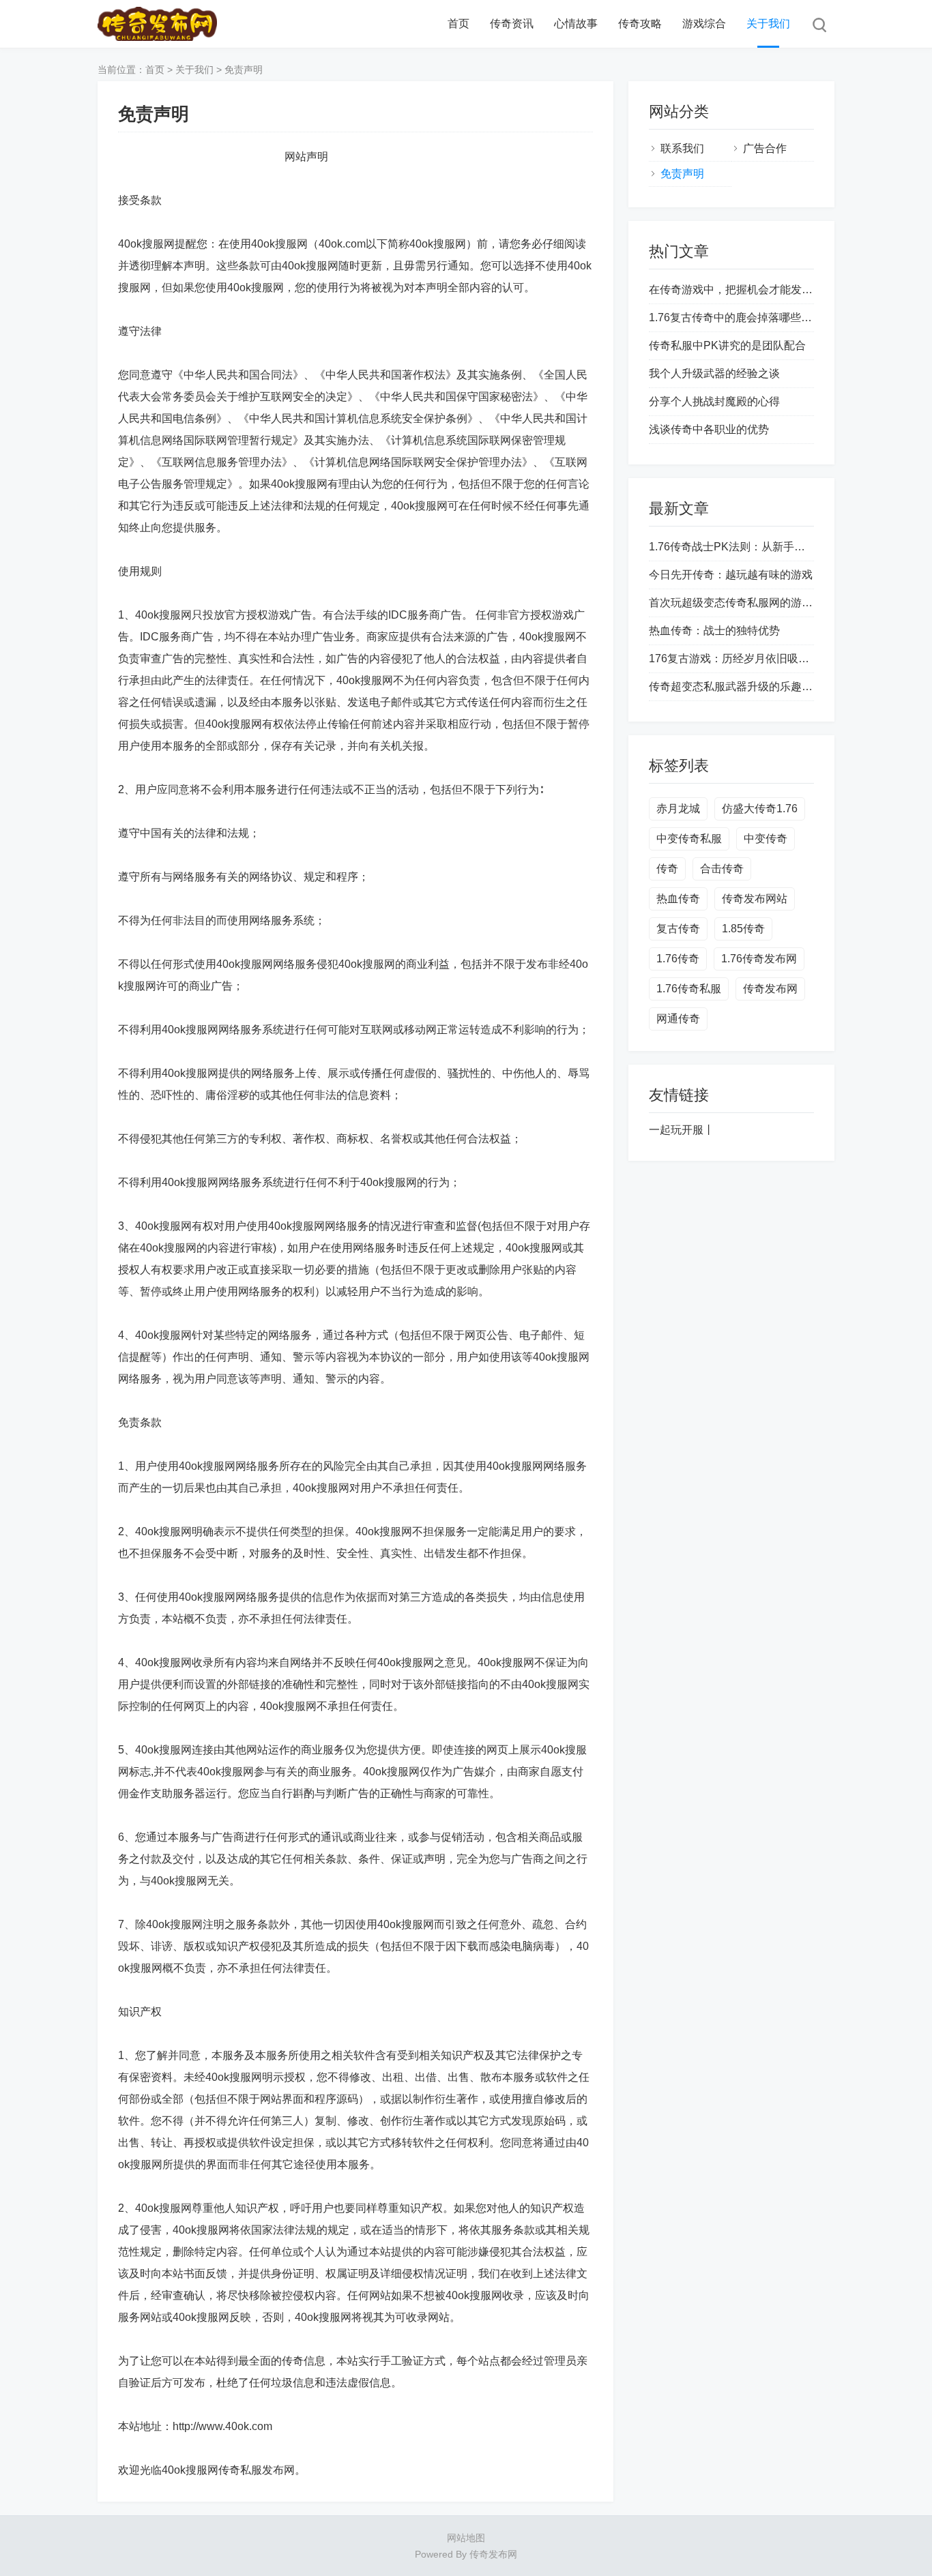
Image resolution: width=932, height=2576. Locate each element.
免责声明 (244, 70)
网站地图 (466, 2538)
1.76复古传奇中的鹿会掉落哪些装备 (736, 317)
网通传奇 (678, 1019)
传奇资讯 (512, 24)
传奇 (667, 869)
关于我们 (768, 24)
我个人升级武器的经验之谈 (714, 373)
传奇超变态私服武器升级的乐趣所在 (736, 686)
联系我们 (682, 148)
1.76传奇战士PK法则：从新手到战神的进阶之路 (765, 547)
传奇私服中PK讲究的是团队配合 (727, 345)
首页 (458, 24)
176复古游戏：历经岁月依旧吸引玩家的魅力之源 (767, 658)
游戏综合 (704, 24)
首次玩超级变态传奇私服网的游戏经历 (742, 603)
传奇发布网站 (755, 899)
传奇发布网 (770, 989)
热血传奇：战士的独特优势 (714, 631)
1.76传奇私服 (689, 989)
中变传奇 (766, 839)
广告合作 (765, 148)
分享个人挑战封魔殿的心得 (714, 401)
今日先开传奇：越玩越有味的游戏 (731, 575)
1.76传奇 (678, 959)
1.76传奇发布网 (759, 959)
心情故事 (576, 24)
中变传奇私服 (689, 839)
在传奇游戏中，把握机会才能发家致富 (742, 290)
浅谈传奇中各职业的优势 (709, 429)
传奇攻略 (640, 24)
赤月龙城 (678, 809)
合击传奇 (722, 869)
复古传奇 (678, 929)
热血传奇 (678, 899)
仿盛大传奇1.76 (760, 809)
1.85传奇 (743, 929)
